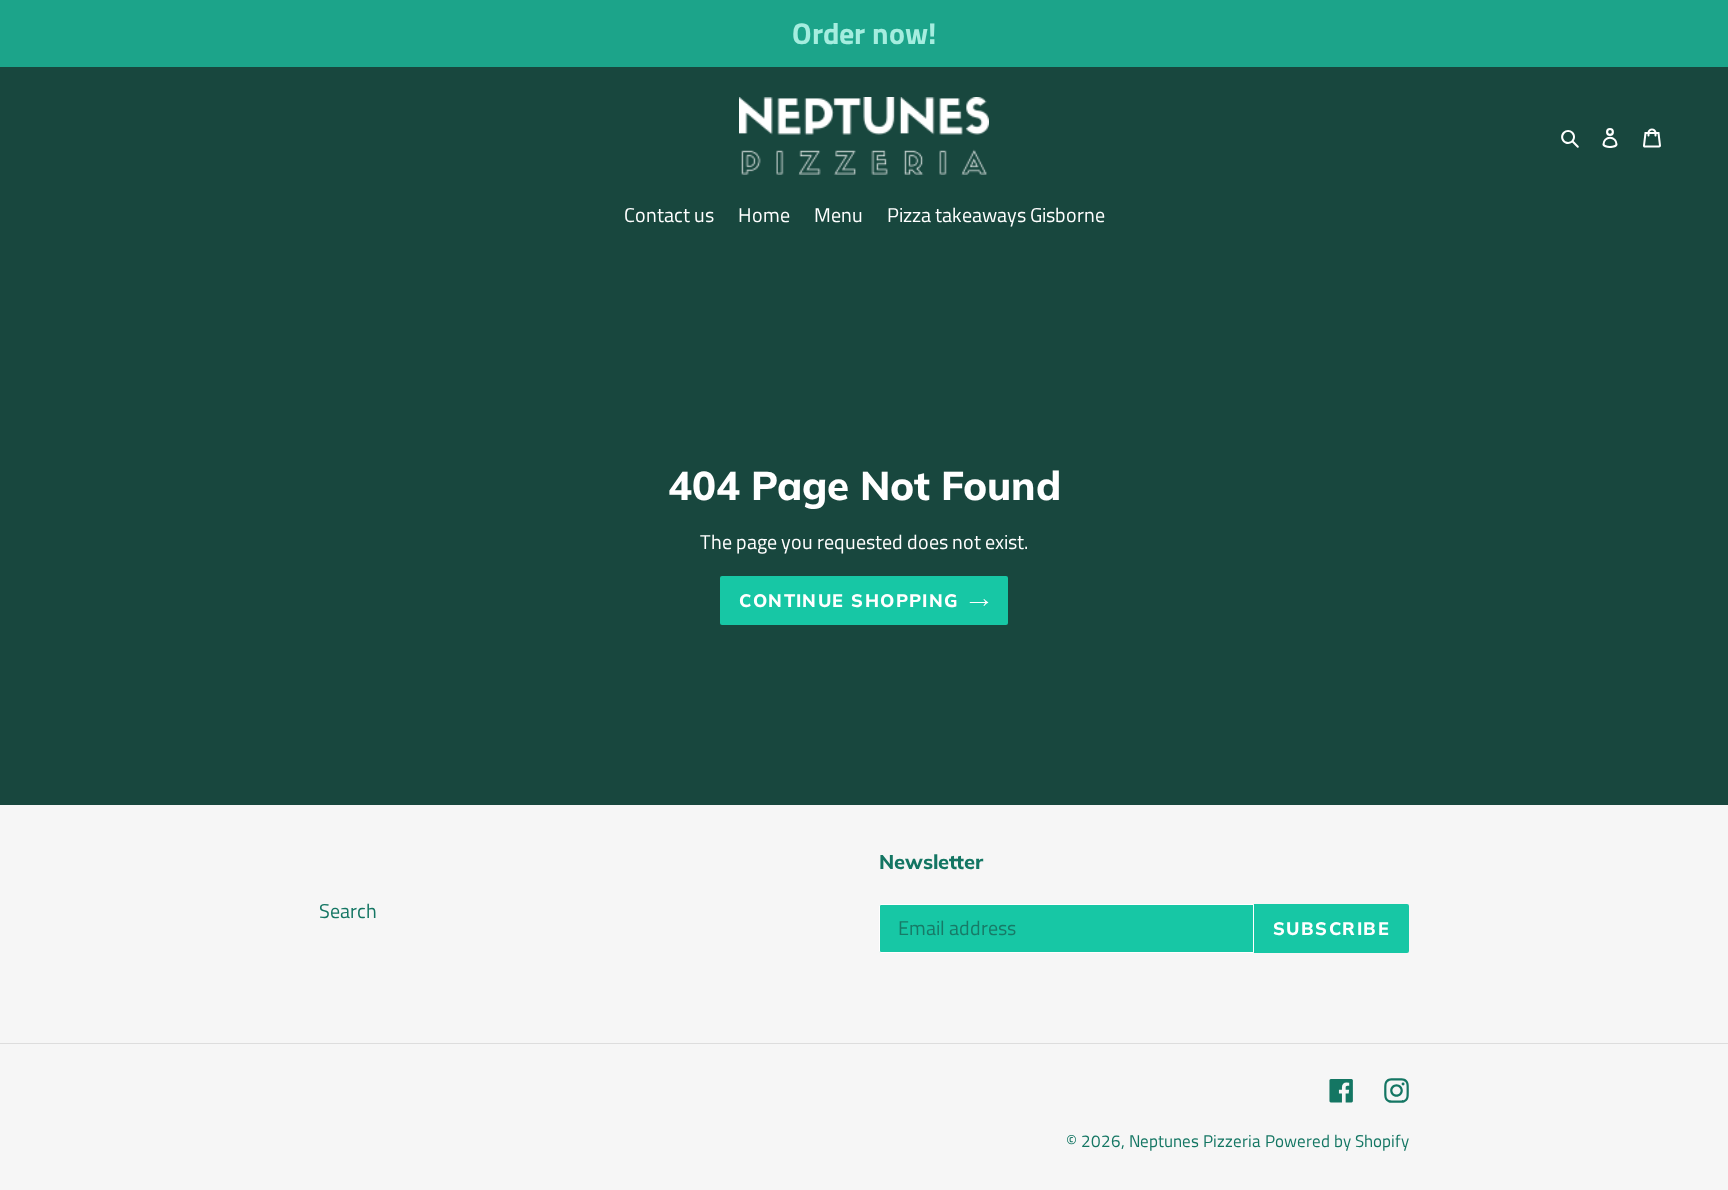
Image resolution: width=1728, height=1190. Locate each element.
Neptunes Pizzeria (1195, 1141)
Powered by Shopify (1337, 1141)
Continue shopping (848, 600)
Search (348, 910)
